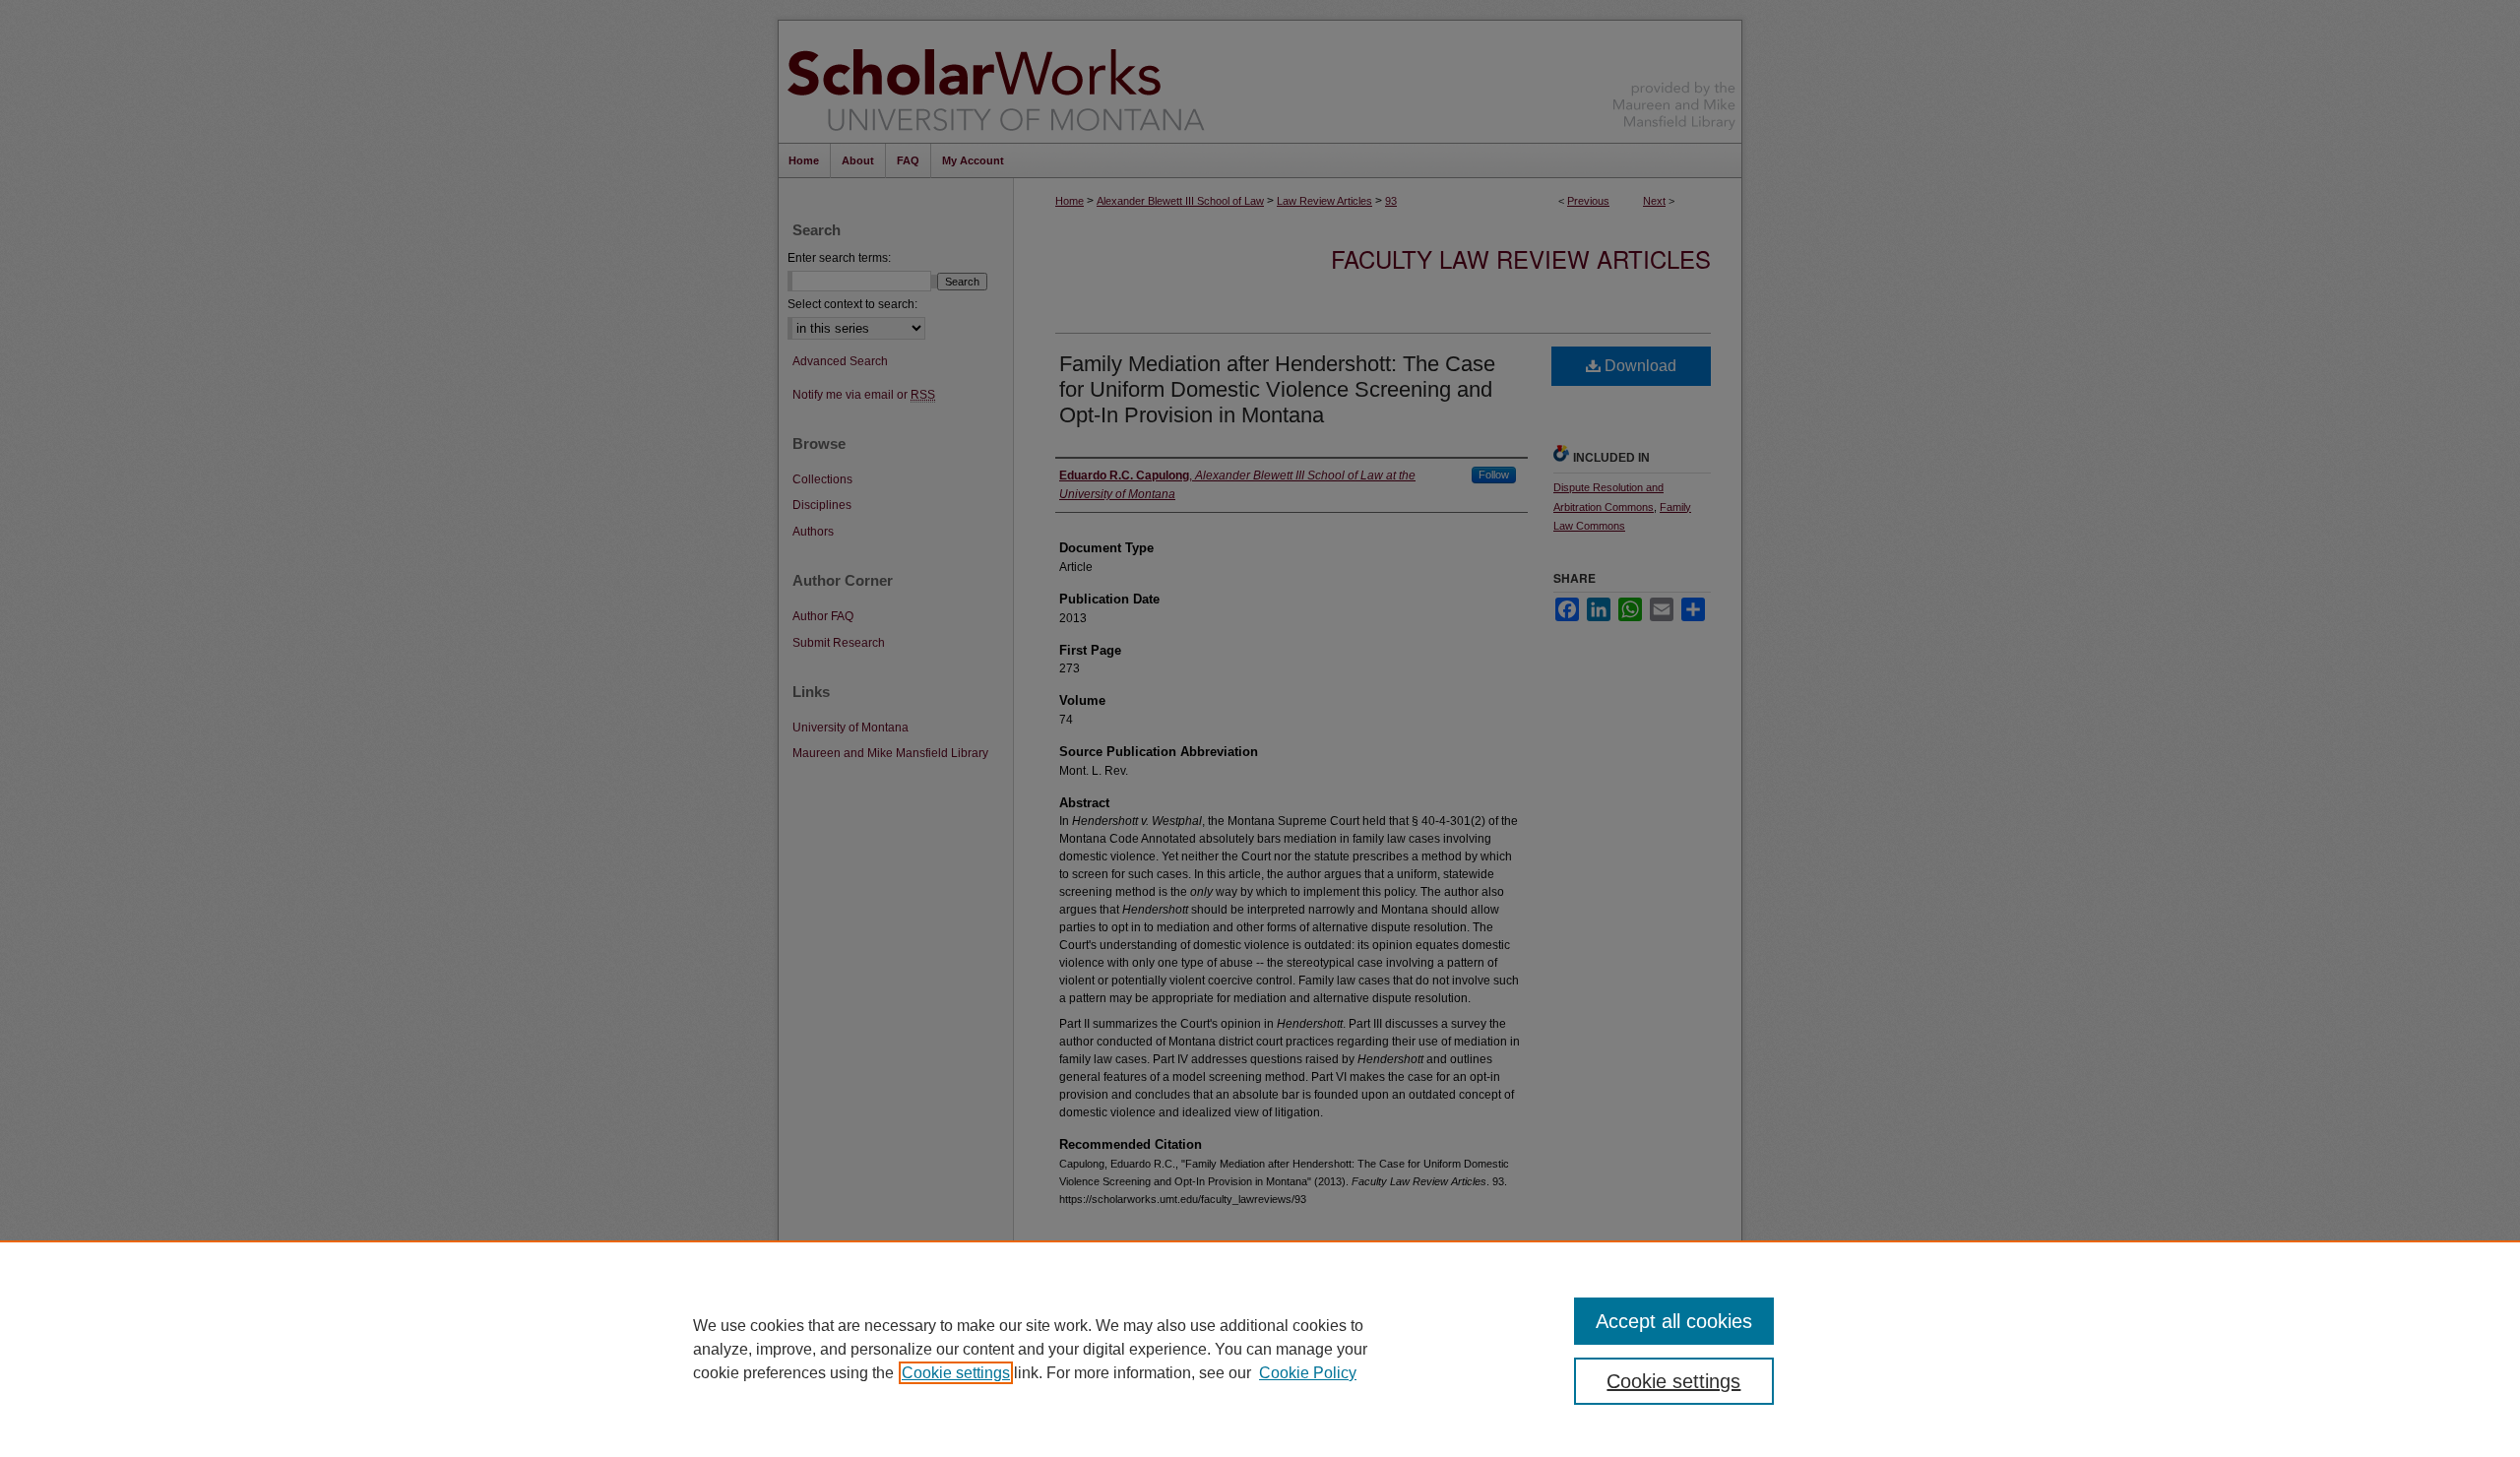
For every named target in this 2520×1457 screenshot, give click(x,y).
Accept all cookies (1674, 1321)
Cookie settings (956, 1373)
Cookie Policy (1308, 1373)
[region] (1260, 1349)
